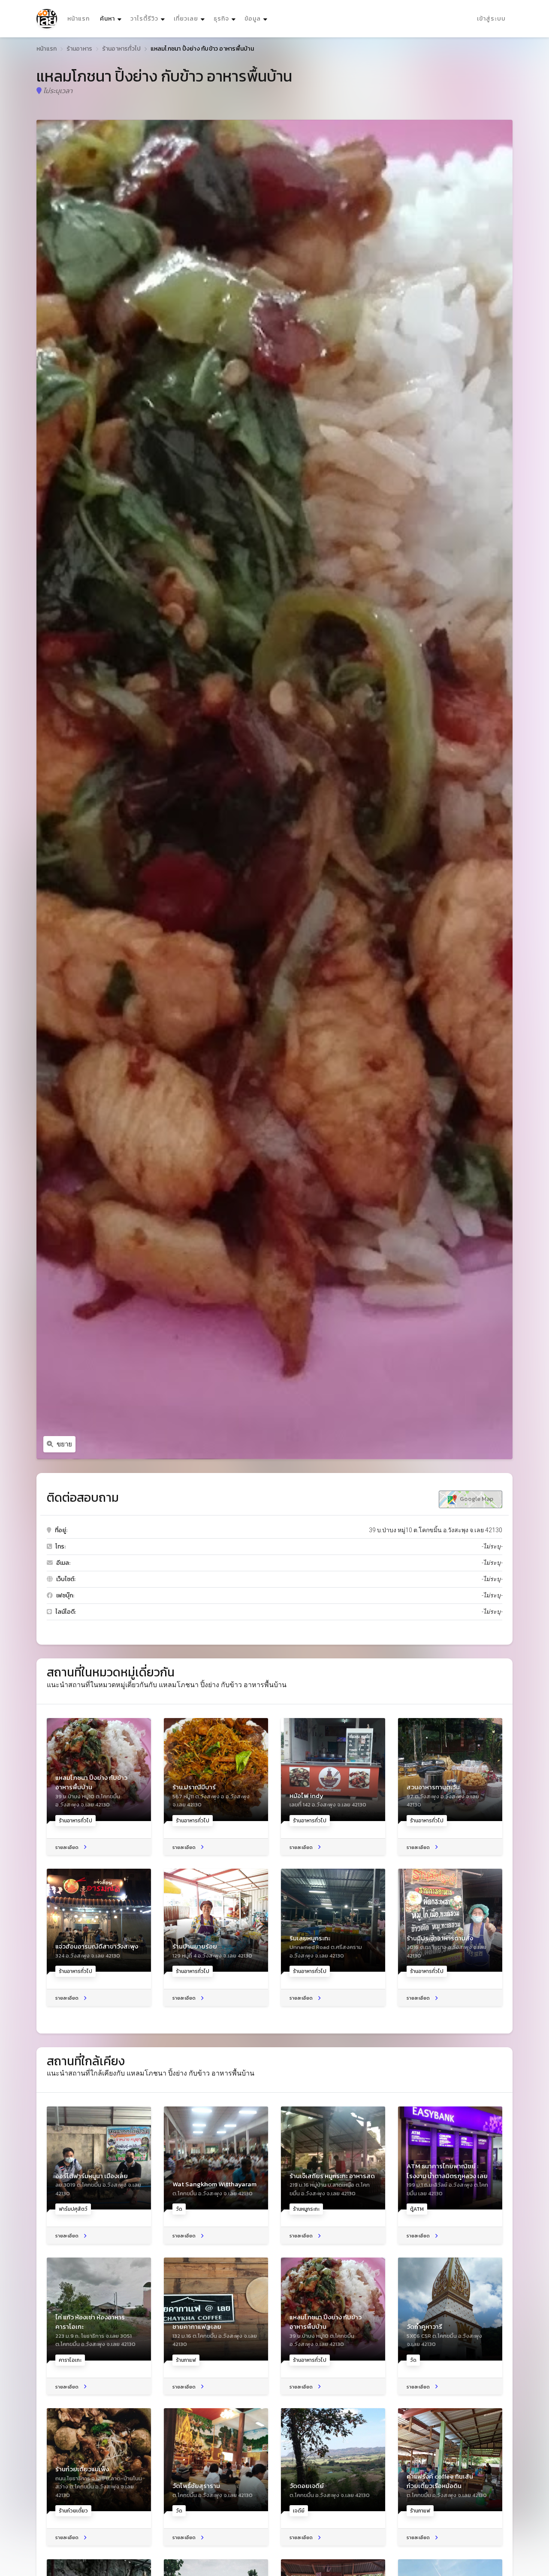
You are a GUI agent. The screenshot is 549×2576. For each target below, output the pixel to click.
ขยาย (64, 1444)
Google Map (476, 1499)
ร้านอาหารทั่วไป (122, 49)
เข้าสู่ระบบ (491, 19)
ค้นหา (112, 18)
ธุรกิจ (221, 19)
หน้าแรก (78, 19)
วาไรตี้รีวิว (144, 19)
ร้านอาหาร (80, 49)
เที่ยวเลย (186, 19)
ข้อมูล (253, 19)
